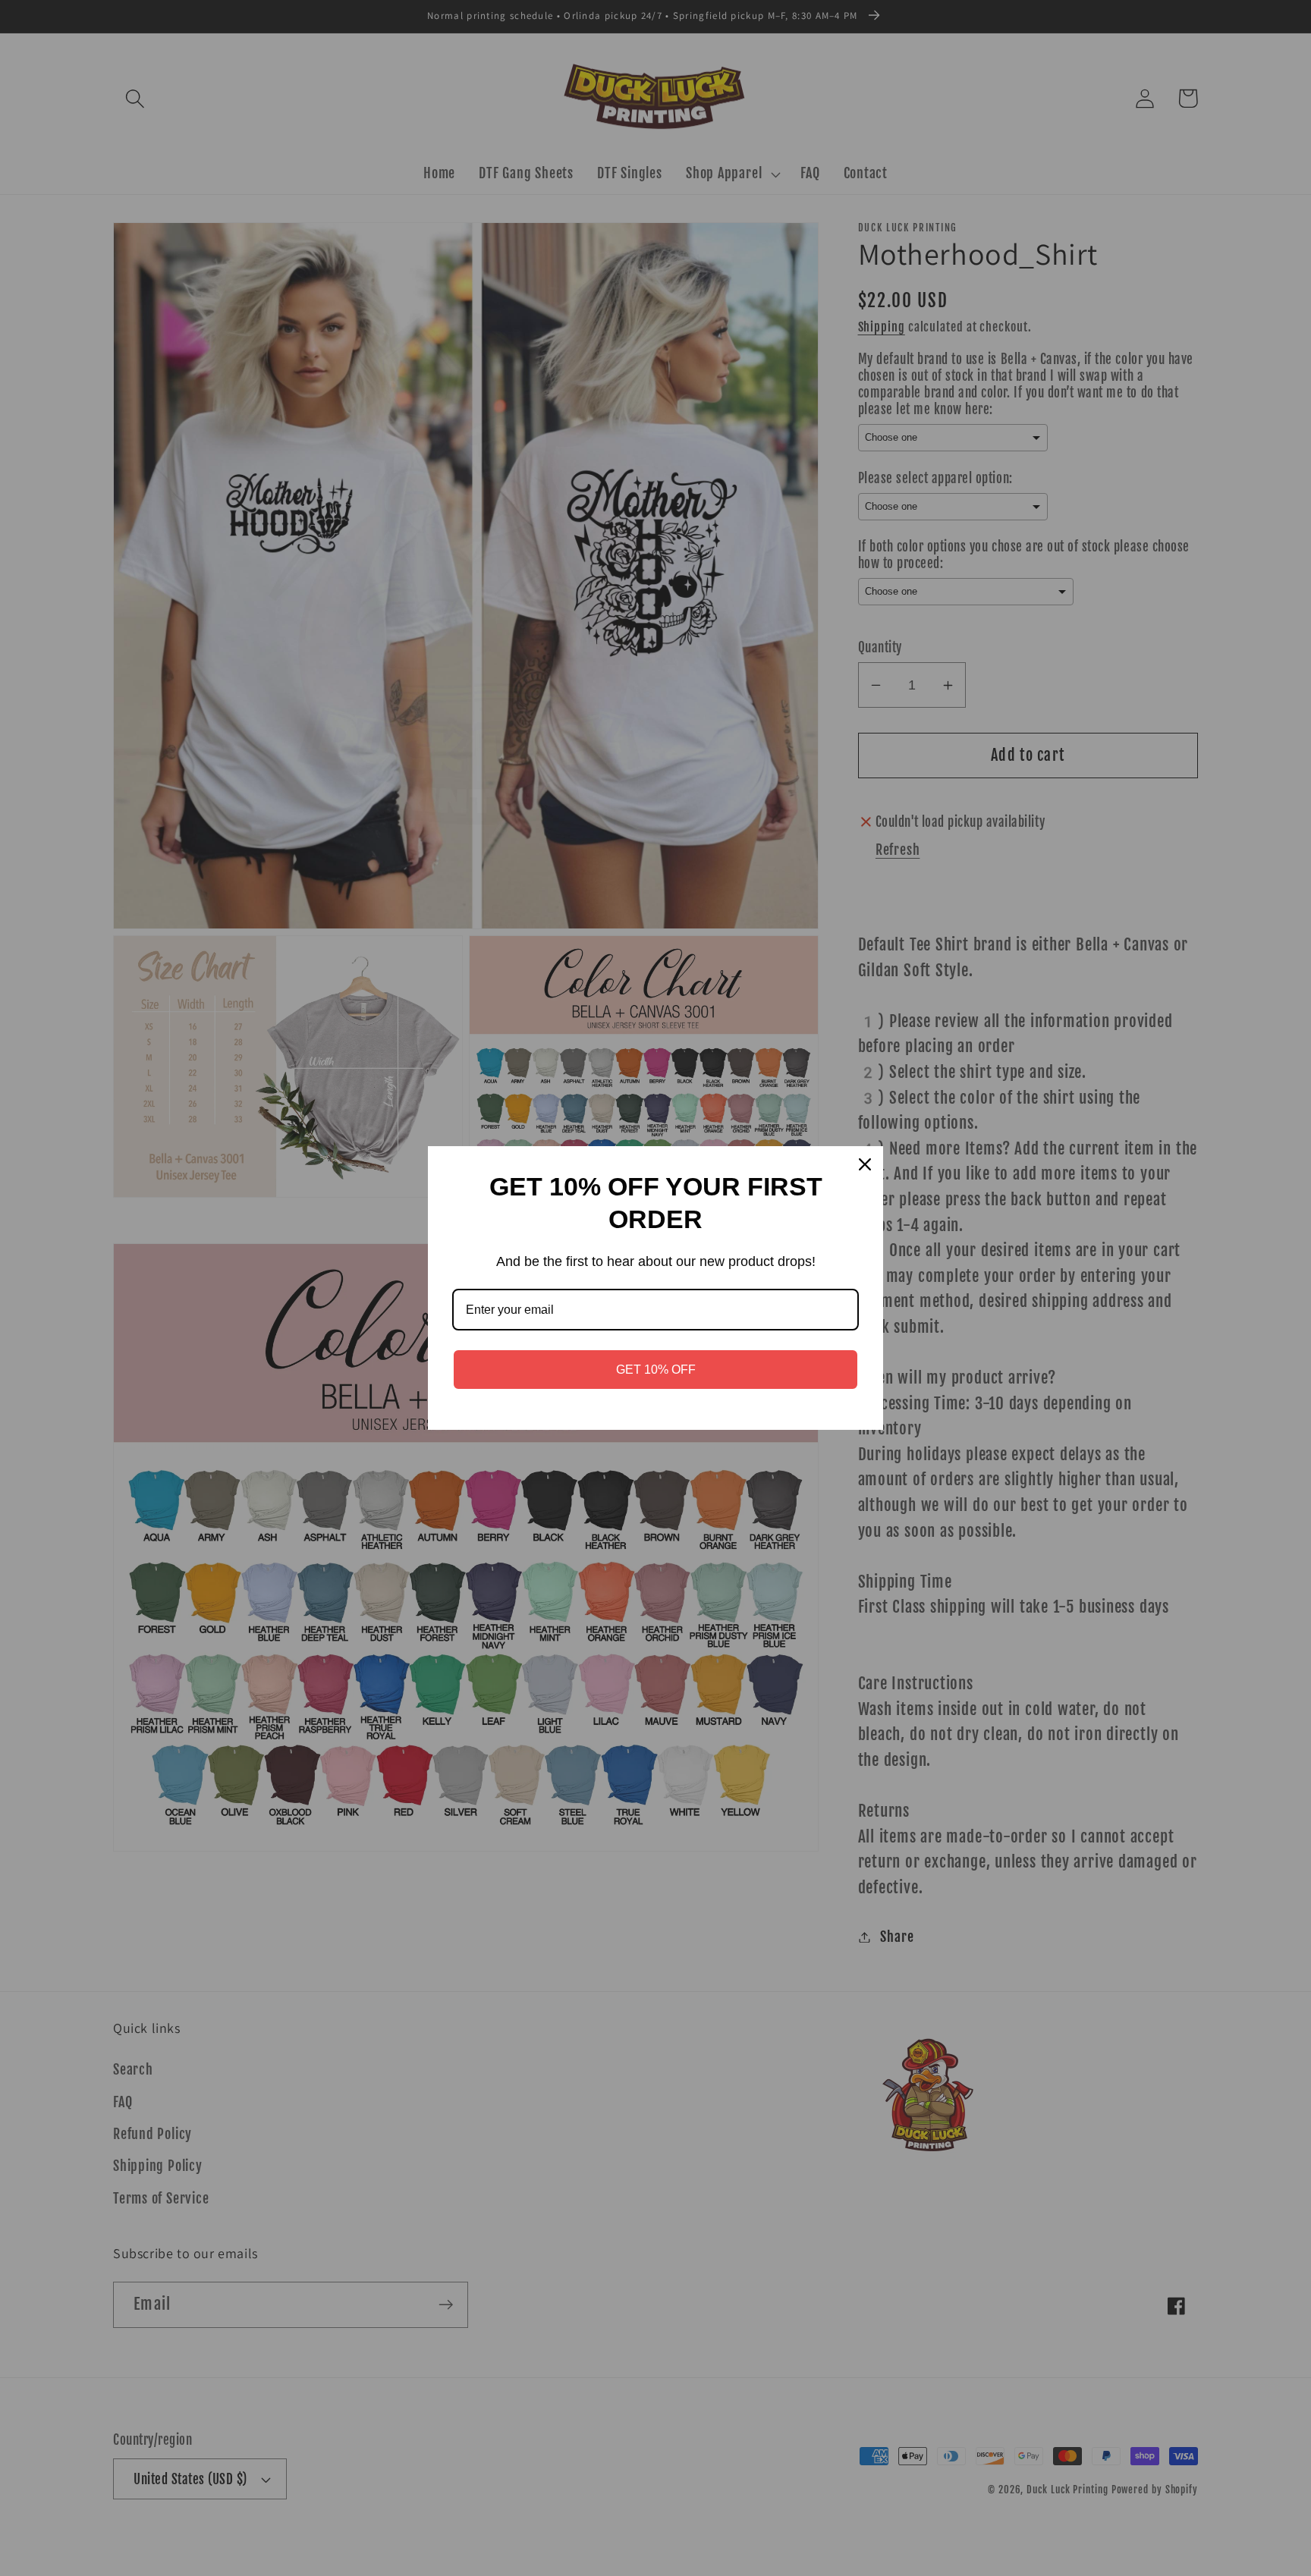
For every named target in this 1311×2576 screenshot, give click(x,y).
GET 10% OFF (656, 1370)
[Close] (865, 1164)
